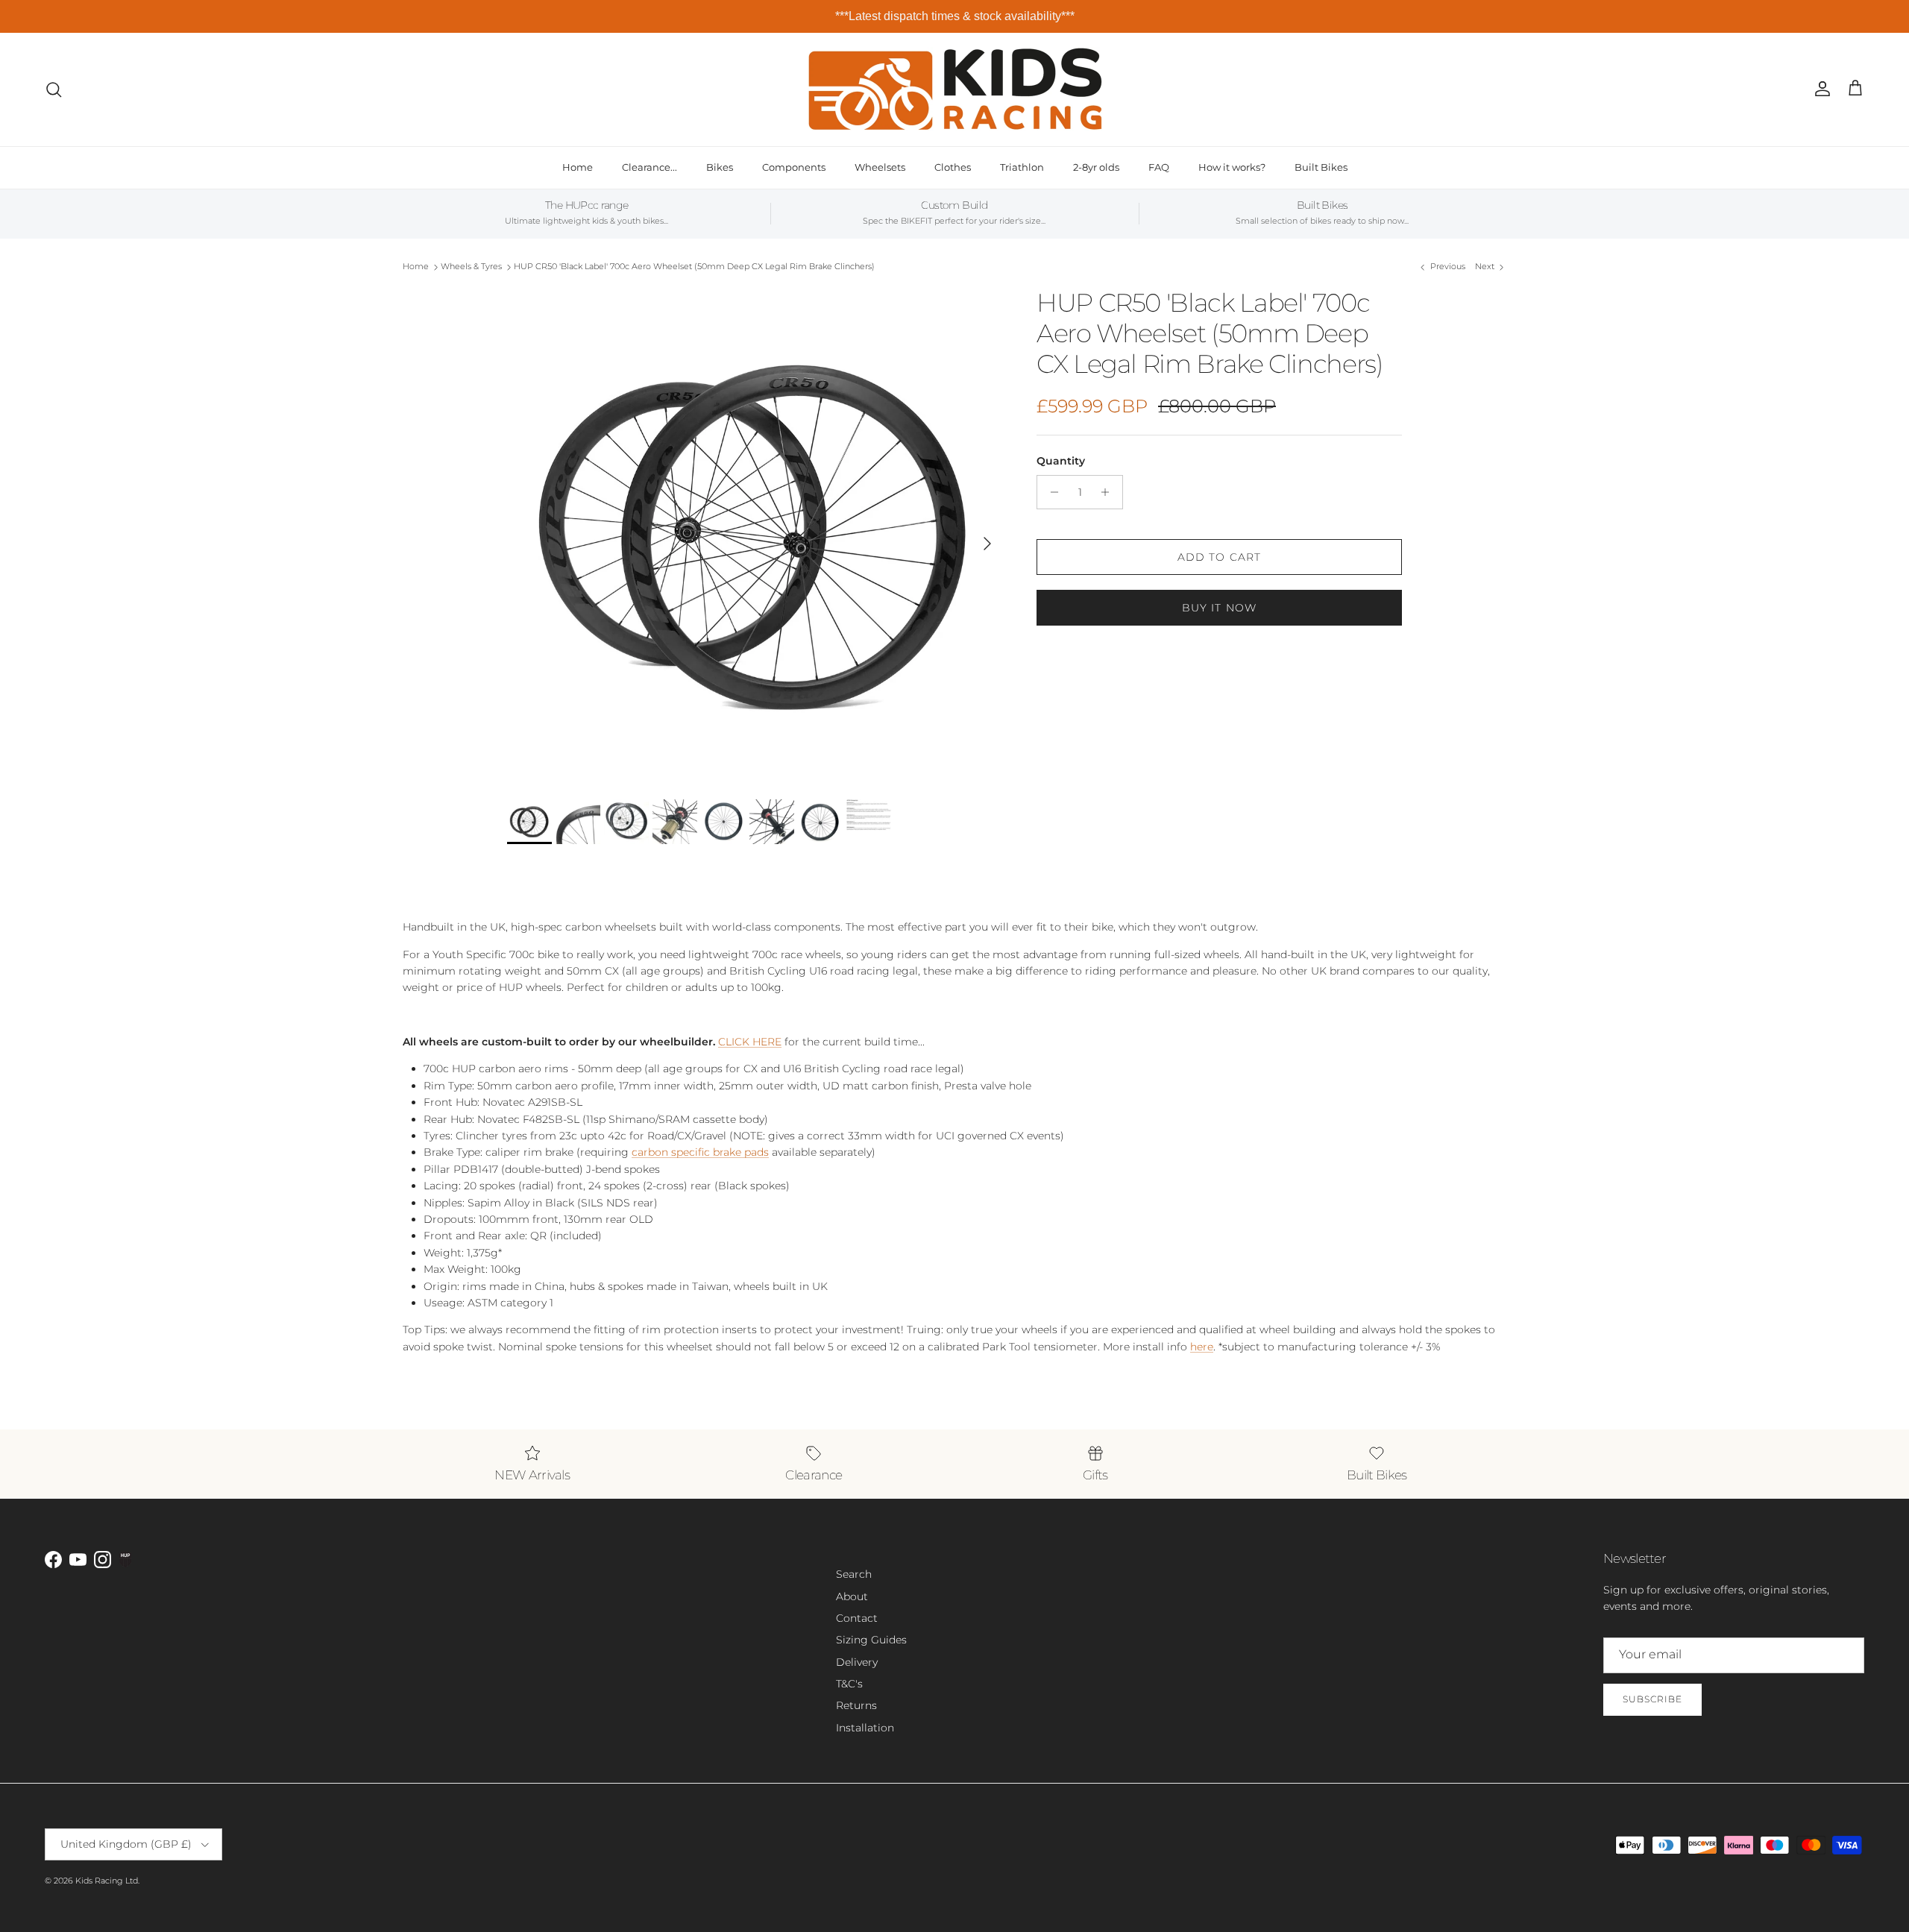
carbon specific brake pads (700, 1152)
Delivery (857, 1662)
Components (794, 167)
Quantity (1061, 461)
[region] (954, 16)
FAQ (1159, 167)
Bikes (720, 167)
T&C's (849, 1684)
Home (578, 167)
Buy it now (1219, 608)
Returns (856, 1705)
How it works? (1232, 167)
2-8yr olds (1096, 167)
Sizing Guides (871, 1640)
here (1202, 1347)
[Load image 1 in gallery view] (755, 536)
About (852, 1596)
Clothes (953, 167)
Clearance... (650, 167)
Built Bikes (1321, 167)
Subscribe (1652, 1699)
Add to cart (1219, 557)
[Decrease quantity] (1050, 492)
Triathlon (1022, 167)
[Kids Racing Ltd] (955, 89)
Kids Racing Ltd (107, 1881)
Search (854, 1574)
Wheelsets (880, 167)
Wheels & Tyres (471, 267)
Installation (865, 1728)
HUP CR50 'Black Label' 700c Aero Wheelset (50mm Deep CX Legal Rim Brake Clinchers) (694, 267)
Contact (857, 1618)
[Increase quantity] (1109, 492)
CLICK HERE (750, 1042)
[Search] (54, 89)
